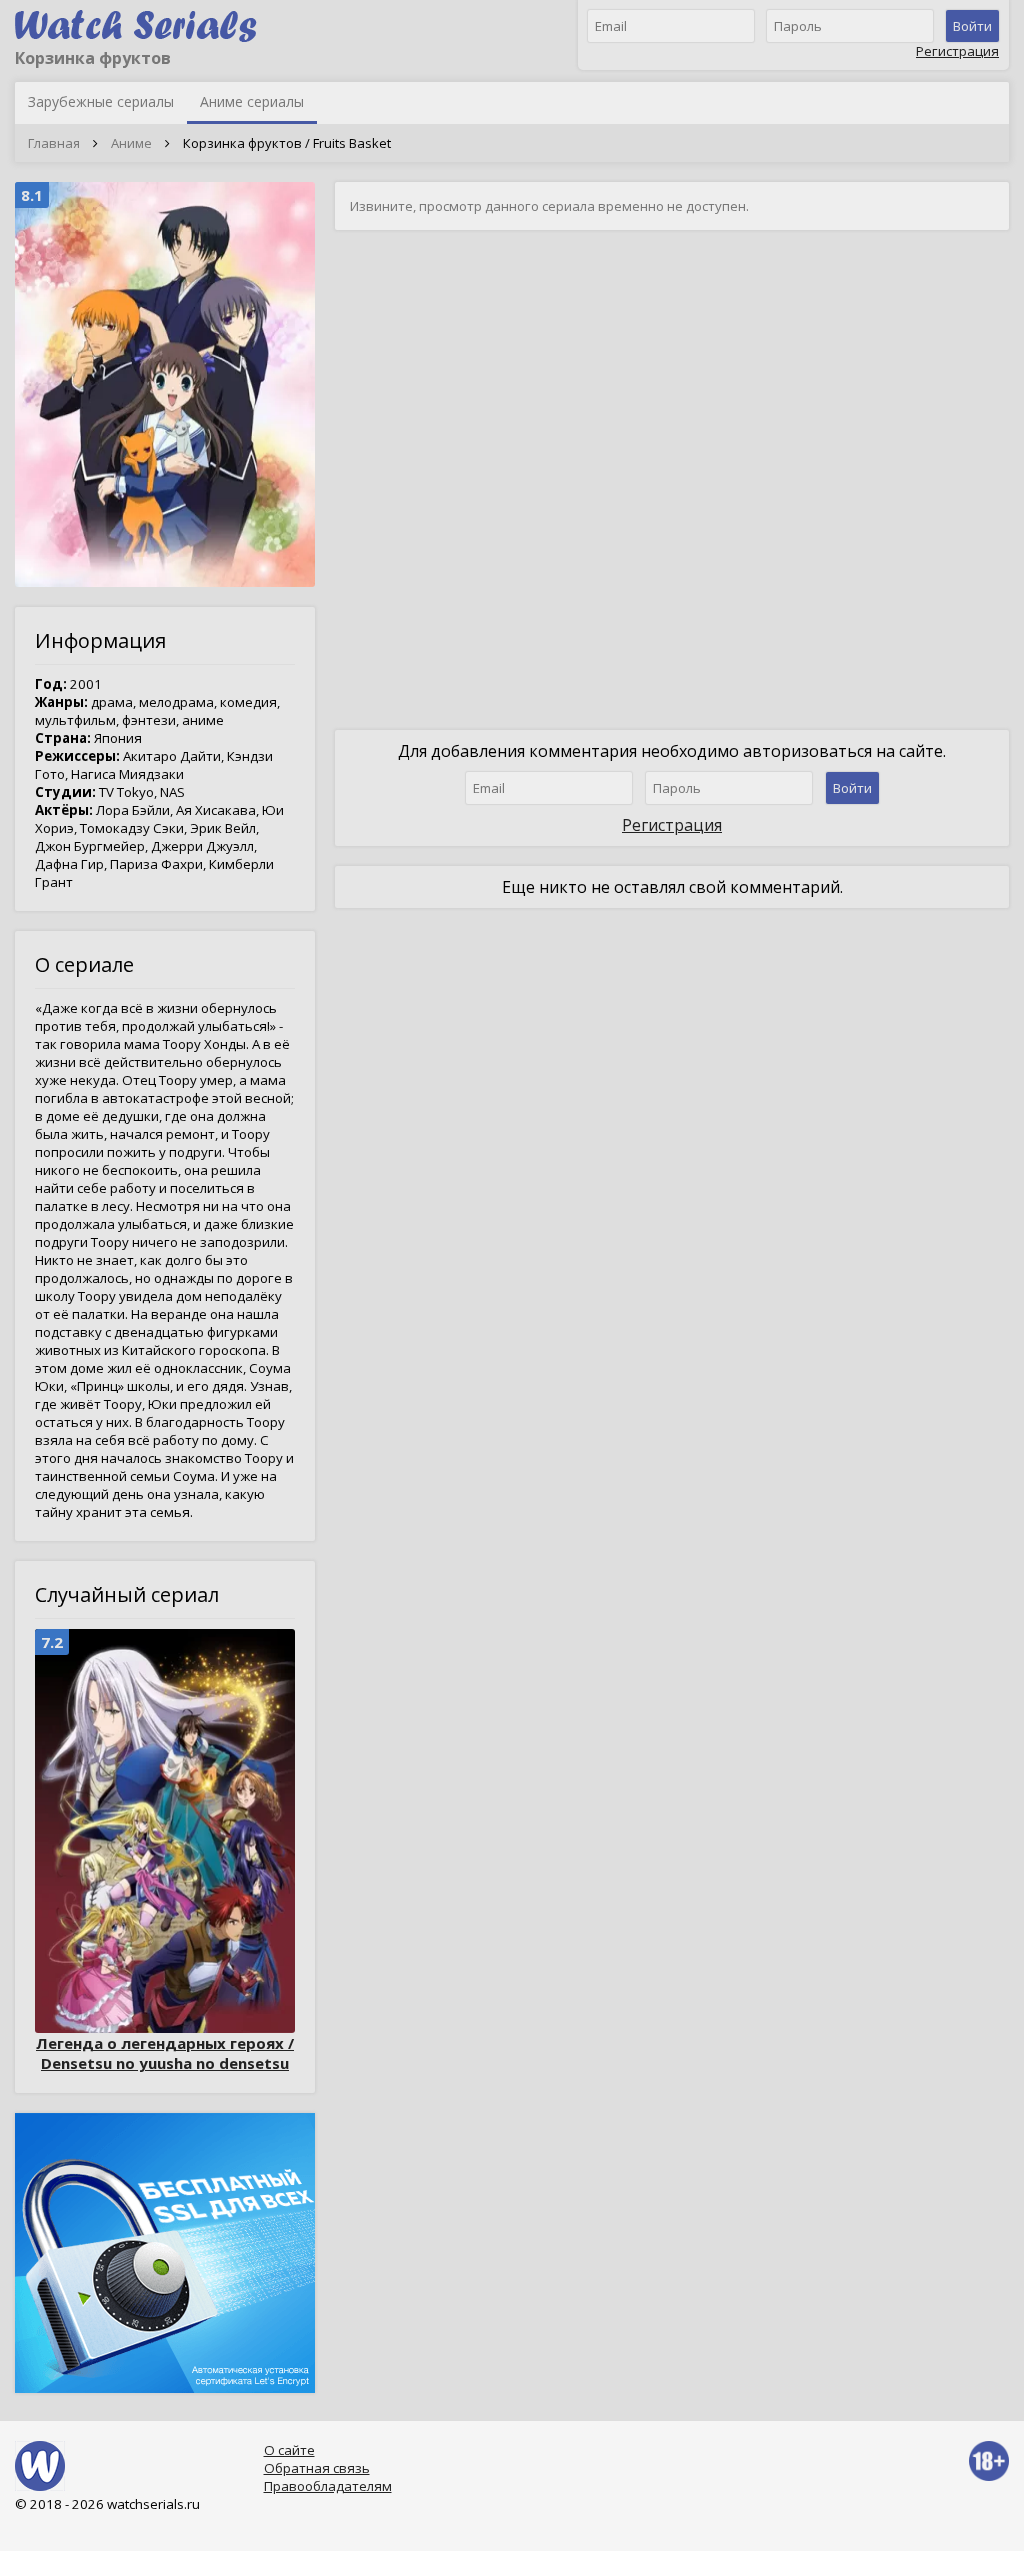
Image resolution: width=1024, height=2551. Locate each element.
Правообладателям (328, 2486)
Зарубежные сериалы (101, 101)
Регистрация (957, 51)
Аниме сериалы (252, 101)
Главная (54, 143)
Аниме (131, 143)
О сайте (289, 2450)
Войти (972, 26)
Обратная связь (317, 2468)
